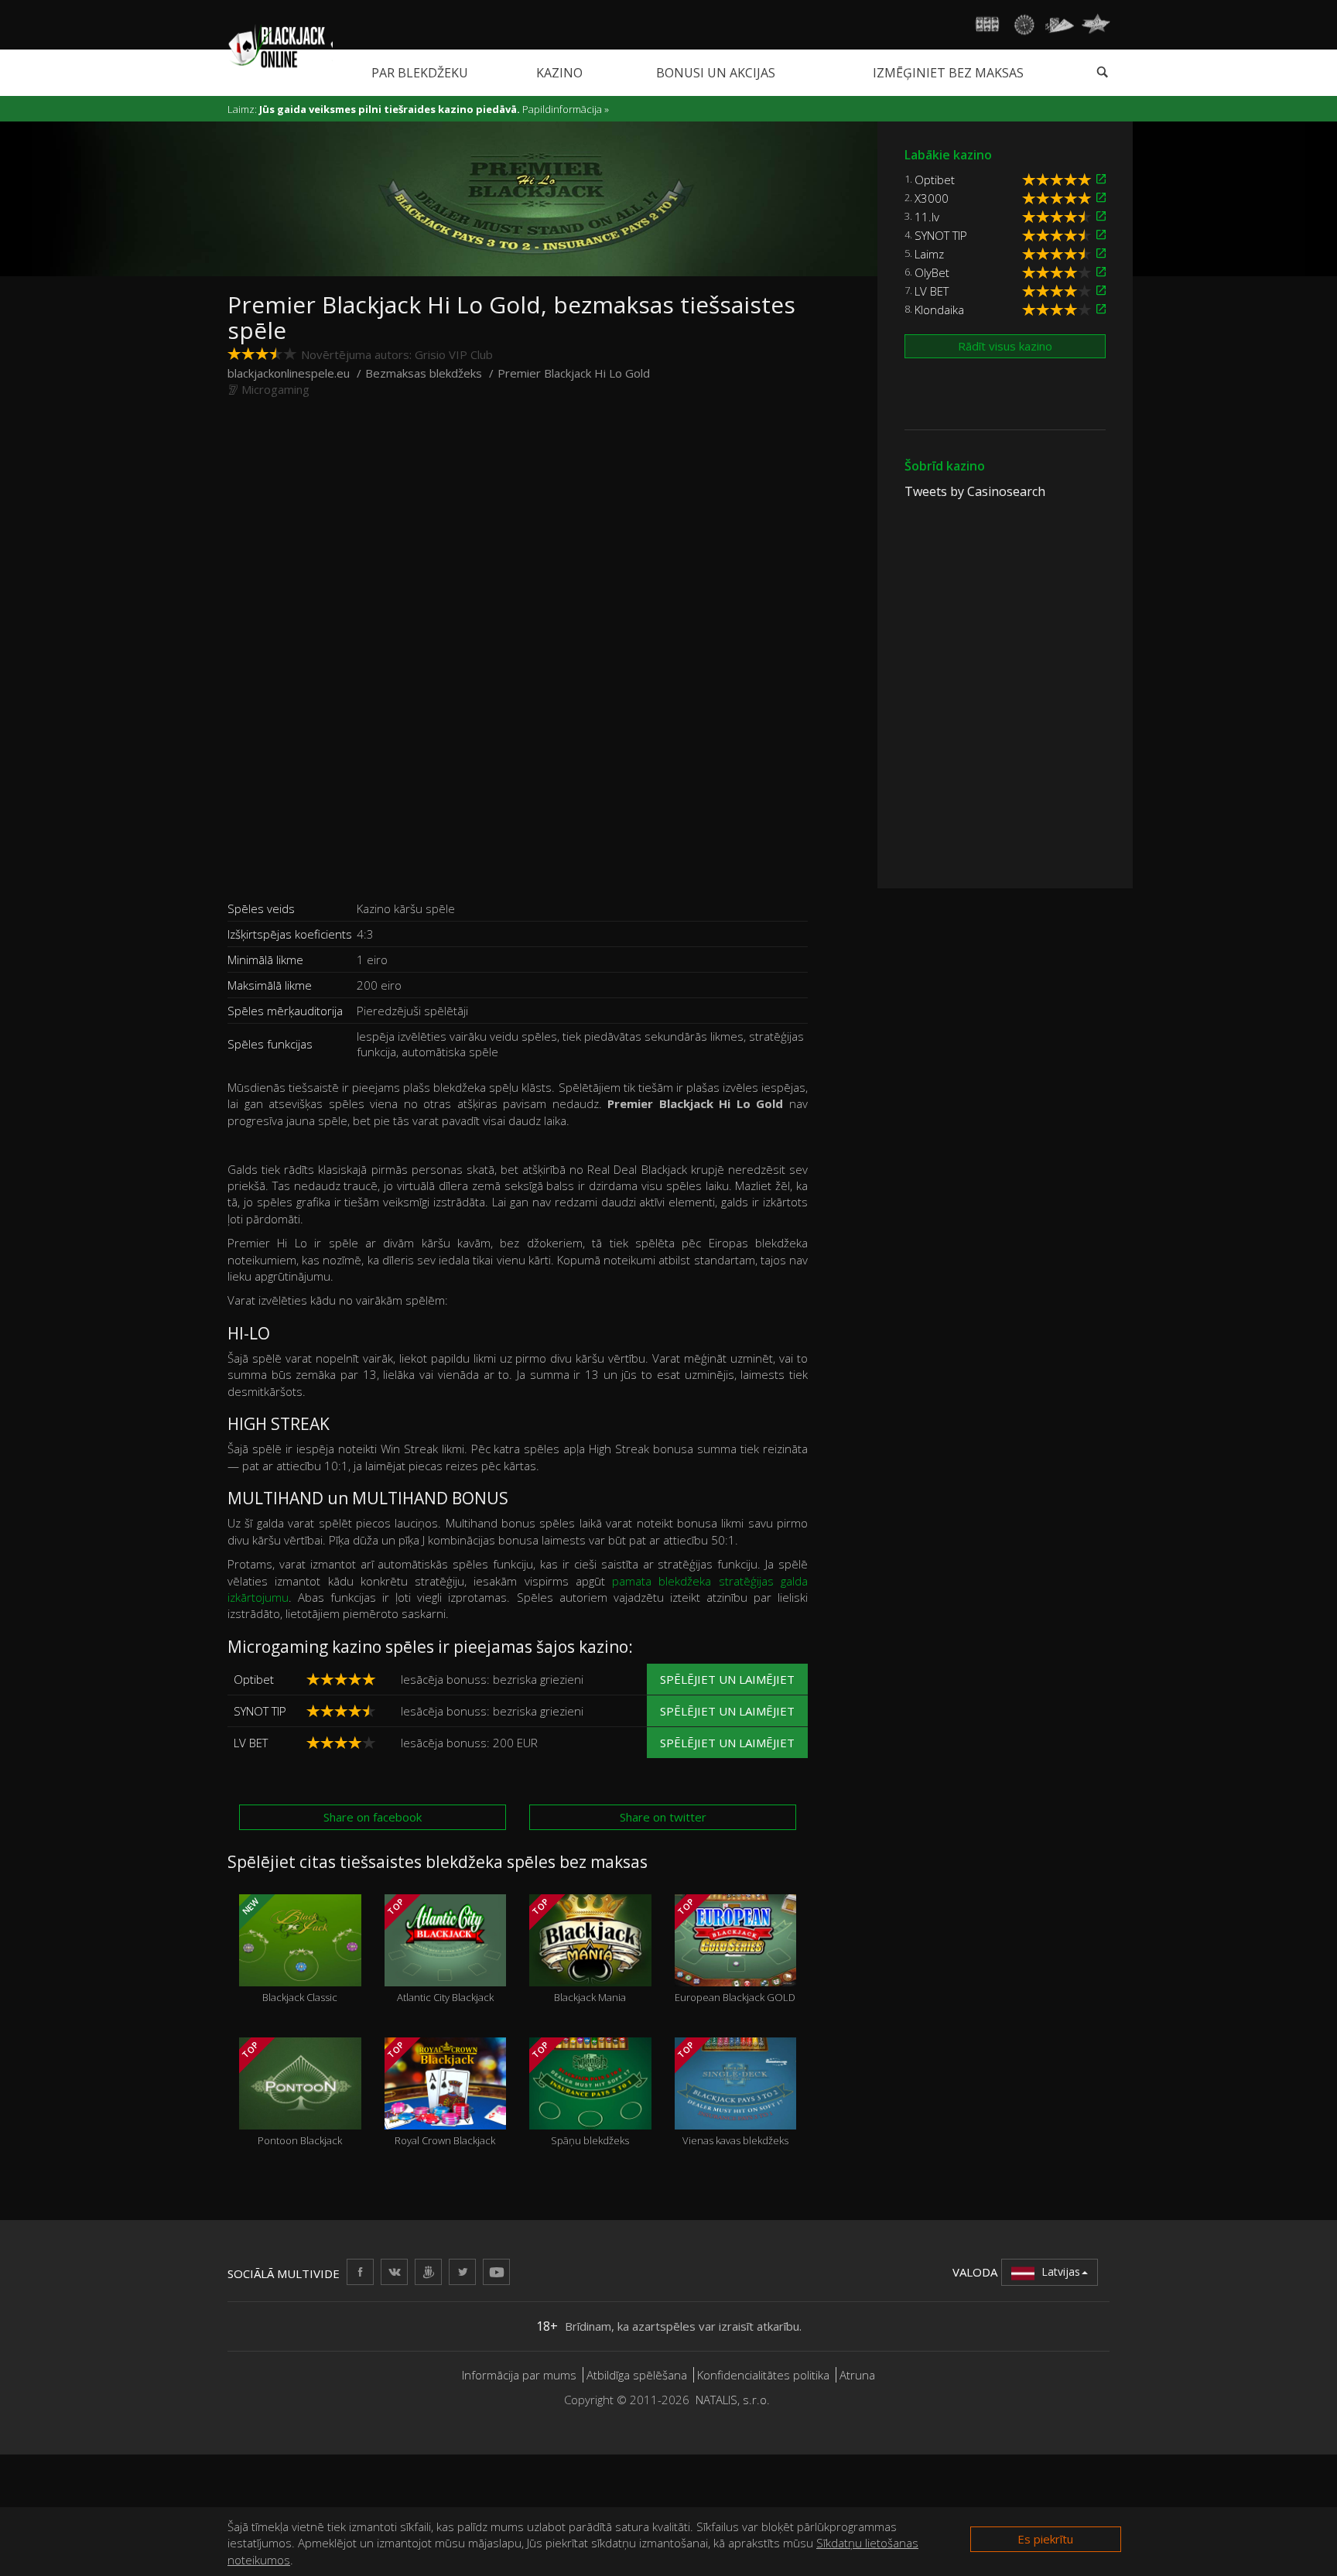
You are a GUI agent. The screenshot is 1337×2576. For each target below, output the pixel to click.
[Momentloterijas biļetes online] (1096, 25)
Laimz (929, 254)
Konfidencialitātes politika (763, 2375)
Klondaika (939, 310)
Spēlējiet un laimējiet (727, 1679)
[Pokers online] (1060, 25)
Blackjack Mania (578, 1950)
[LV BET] (1101, 291)
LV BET (251, 1743)
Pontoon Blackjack (291, 2093)
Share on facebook (373, 1817)
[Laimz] (1101, 253)
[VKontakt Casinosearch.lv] (394, 2272)
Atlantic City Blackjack (439, 1950)
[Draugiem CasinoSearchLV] (428, 2272)
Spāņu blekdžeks (580, 2093)
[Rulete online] (1024, 25)
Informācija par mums (519, 2375)
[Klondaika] (1101, 309)
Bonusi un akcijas (716, 73)
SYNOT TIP (260, 1711)
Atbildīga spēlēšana (637, 2375)
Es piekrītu (1045, 2539)
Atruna (857, 2375)
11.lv (927, 217)
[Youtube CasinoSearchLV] (496, 2272)
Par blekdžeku (420, 73)
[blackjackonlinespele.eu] (280, 45)
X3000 (932, 198)
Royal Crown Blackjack (440, 2093)
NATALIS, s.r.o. (733, 2400)
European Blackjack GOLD (735, 1950)
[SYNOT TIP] (1101, 235)
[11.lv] (1101, 216)
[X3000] (1101, 198)
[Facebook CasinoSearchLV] (360, 2272)
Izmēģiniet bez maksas (948, 73)
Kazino (559, 73)
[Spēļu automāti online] (988, 25)
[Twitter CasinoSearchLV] (462, 2272)
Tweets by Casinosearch (975, 491)
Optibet (254, 1679)
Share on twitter (663, 1817)
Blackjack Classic (289, 1950)
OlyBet (932, 272)
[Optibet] (1101, 179)
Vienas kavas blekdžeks (731, 2093)
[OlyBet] (1101, 272)
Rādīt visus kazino (1005, 346)
